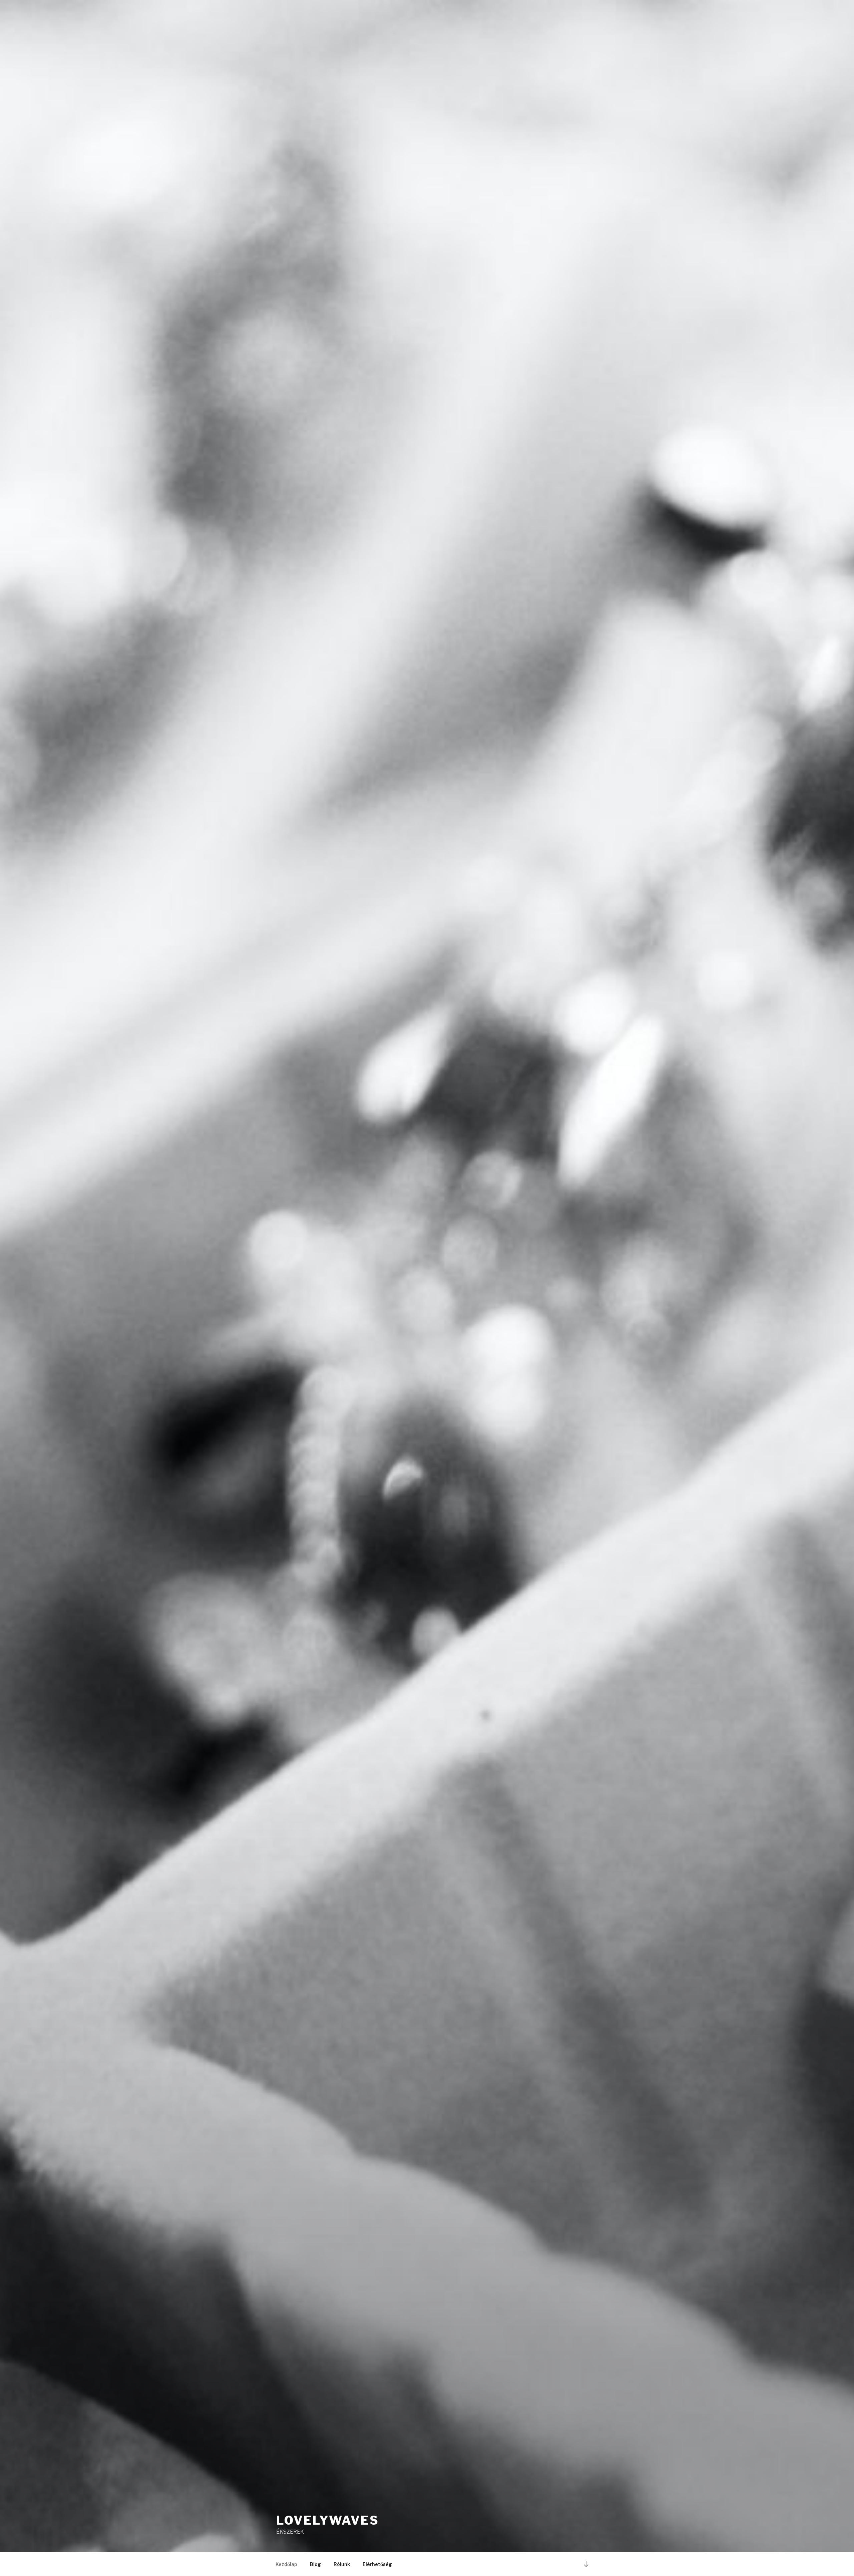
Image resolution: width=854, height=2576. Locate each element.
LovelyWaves (328, 2520)
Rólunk (342, 2564)
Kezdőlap (286, 2564)
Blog (315, 2564)
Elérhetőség (377, 2564)
